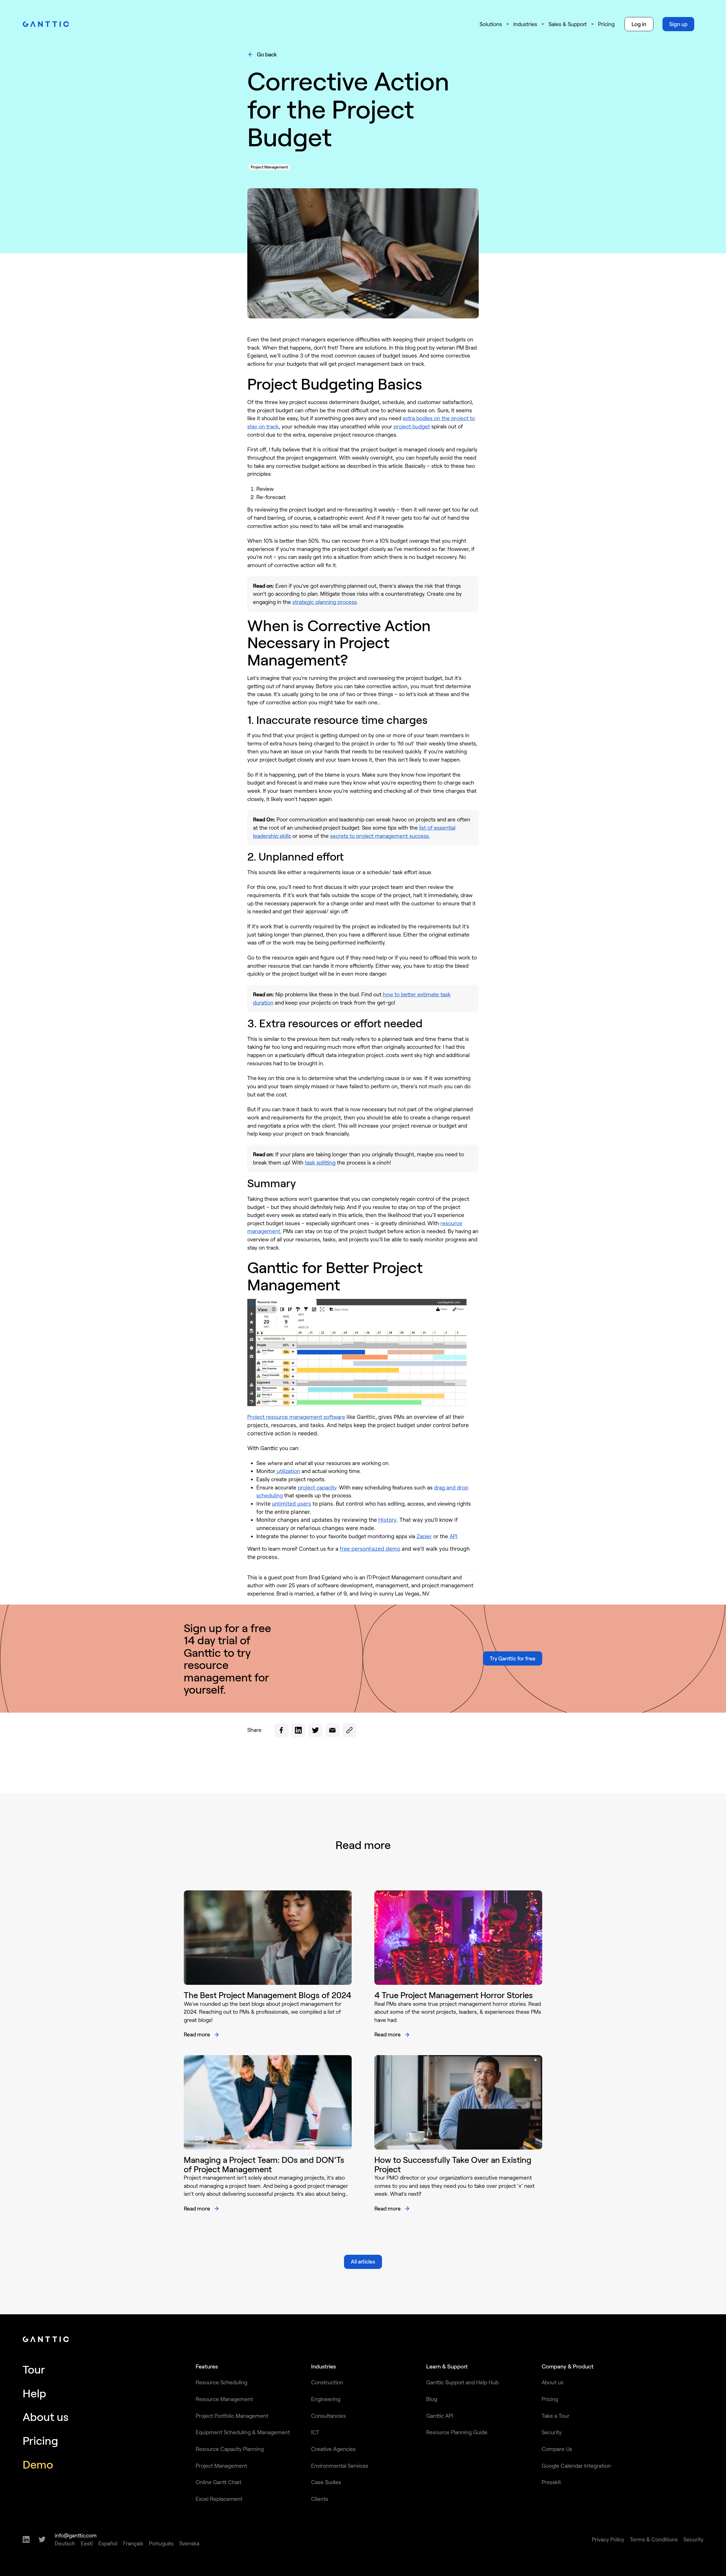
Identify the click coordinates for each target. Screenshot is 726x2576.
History (387, 1520)
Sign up (678, 24)
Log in (639, 24)
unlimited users (292, 1504)
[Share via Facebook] (281, 1730)
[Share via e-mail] (332, 1730)
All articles (363, 2261)
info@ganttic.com (76, 2535)
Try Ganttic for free (513, 1658)
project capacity (317, 1487)
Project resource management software (296, 1417)
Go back (267, 54)
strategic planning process (325, 602)
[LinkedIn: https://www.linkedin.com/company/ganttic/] (26, 2539)
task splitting (320, 1162)
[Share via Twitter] (315, 1730)
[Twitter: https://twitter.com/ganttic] (42, 2539)
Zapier (424, 1536)
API (453, 1536)
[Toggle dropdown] (508, 24)
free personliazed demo (370, 1549)
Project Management (269, 167)
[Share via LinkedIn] (298, 1730)
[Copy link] (349, 1730)
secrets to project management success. (380, 836)
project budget (412, 426)
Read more (197, 2034)
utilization (288, 1471)
